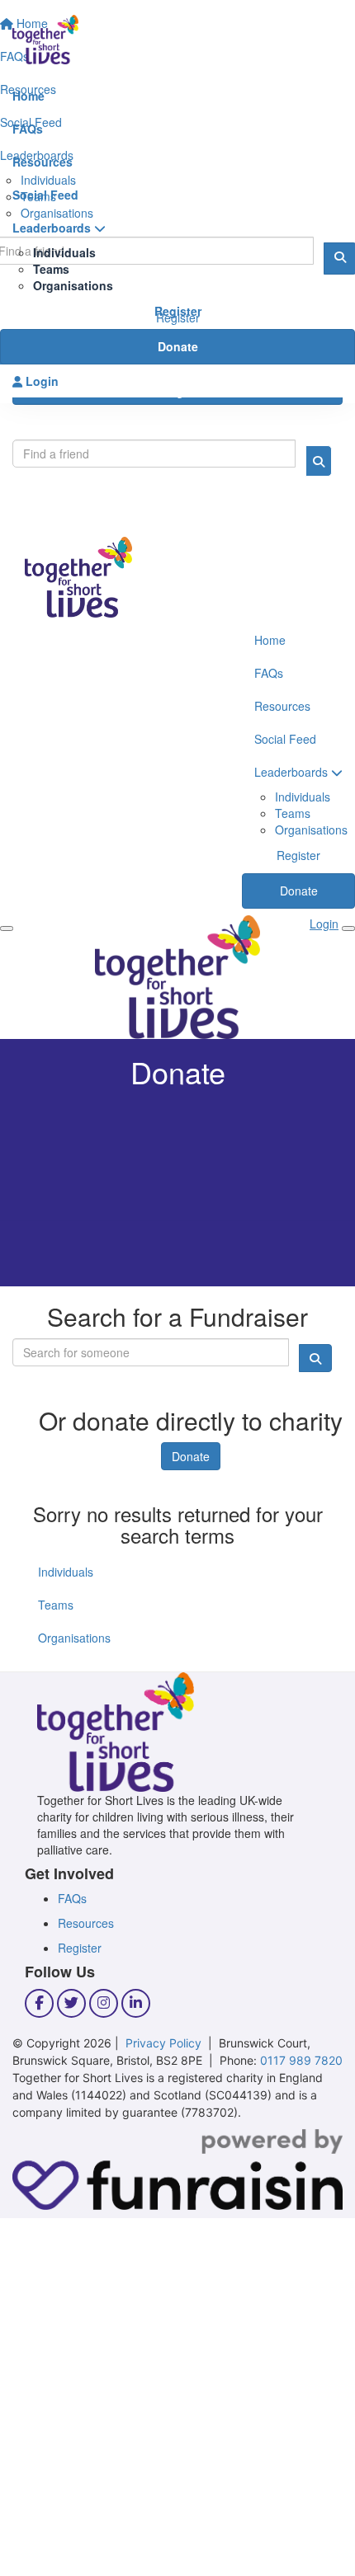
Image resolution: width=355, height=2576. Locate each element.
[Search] (319, 461)
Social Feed (45, 195)
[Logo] (177, 40)
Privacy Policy (163, 2043)
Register (178, 311)
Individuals (64, 252)
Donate (178, 346)
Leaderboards (53, 228)
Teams (51, 269)
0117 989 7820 (301, 2060)
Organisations (73, 285)
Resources (43, 162)
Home (28, 96)
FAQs (28, 129)
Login (40, 381)
